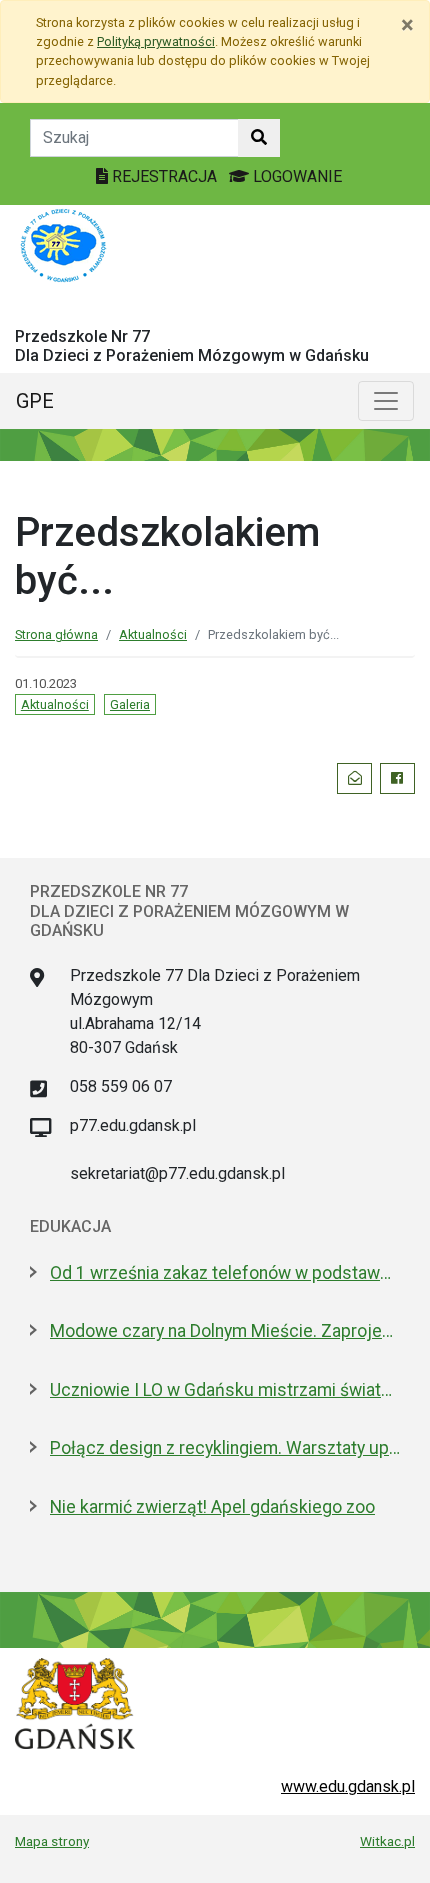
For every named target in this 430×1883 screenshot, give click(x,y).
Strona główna (56, 634)
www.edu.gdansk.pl (348, 1786)
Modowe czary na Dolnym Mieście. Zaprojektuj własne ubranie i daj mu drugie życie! (225, 1331)
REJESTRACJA (164, 176)
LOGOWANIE (295, 176)
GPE (35, 401)
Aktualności (153, 634)
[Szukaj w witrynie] (259, 138)
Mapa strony (52, 1841)
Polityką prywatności (156, 41)
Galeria (130, 704)
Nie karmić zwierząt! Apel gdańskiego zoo (212, 1507)
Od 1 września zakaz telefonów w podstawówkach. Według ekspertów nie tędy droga (225, 1273)
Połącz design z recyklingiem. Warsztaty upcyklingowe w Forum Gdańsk (225, 1448)
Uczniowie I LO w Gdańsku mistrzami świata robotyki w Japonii (225, 1390)
